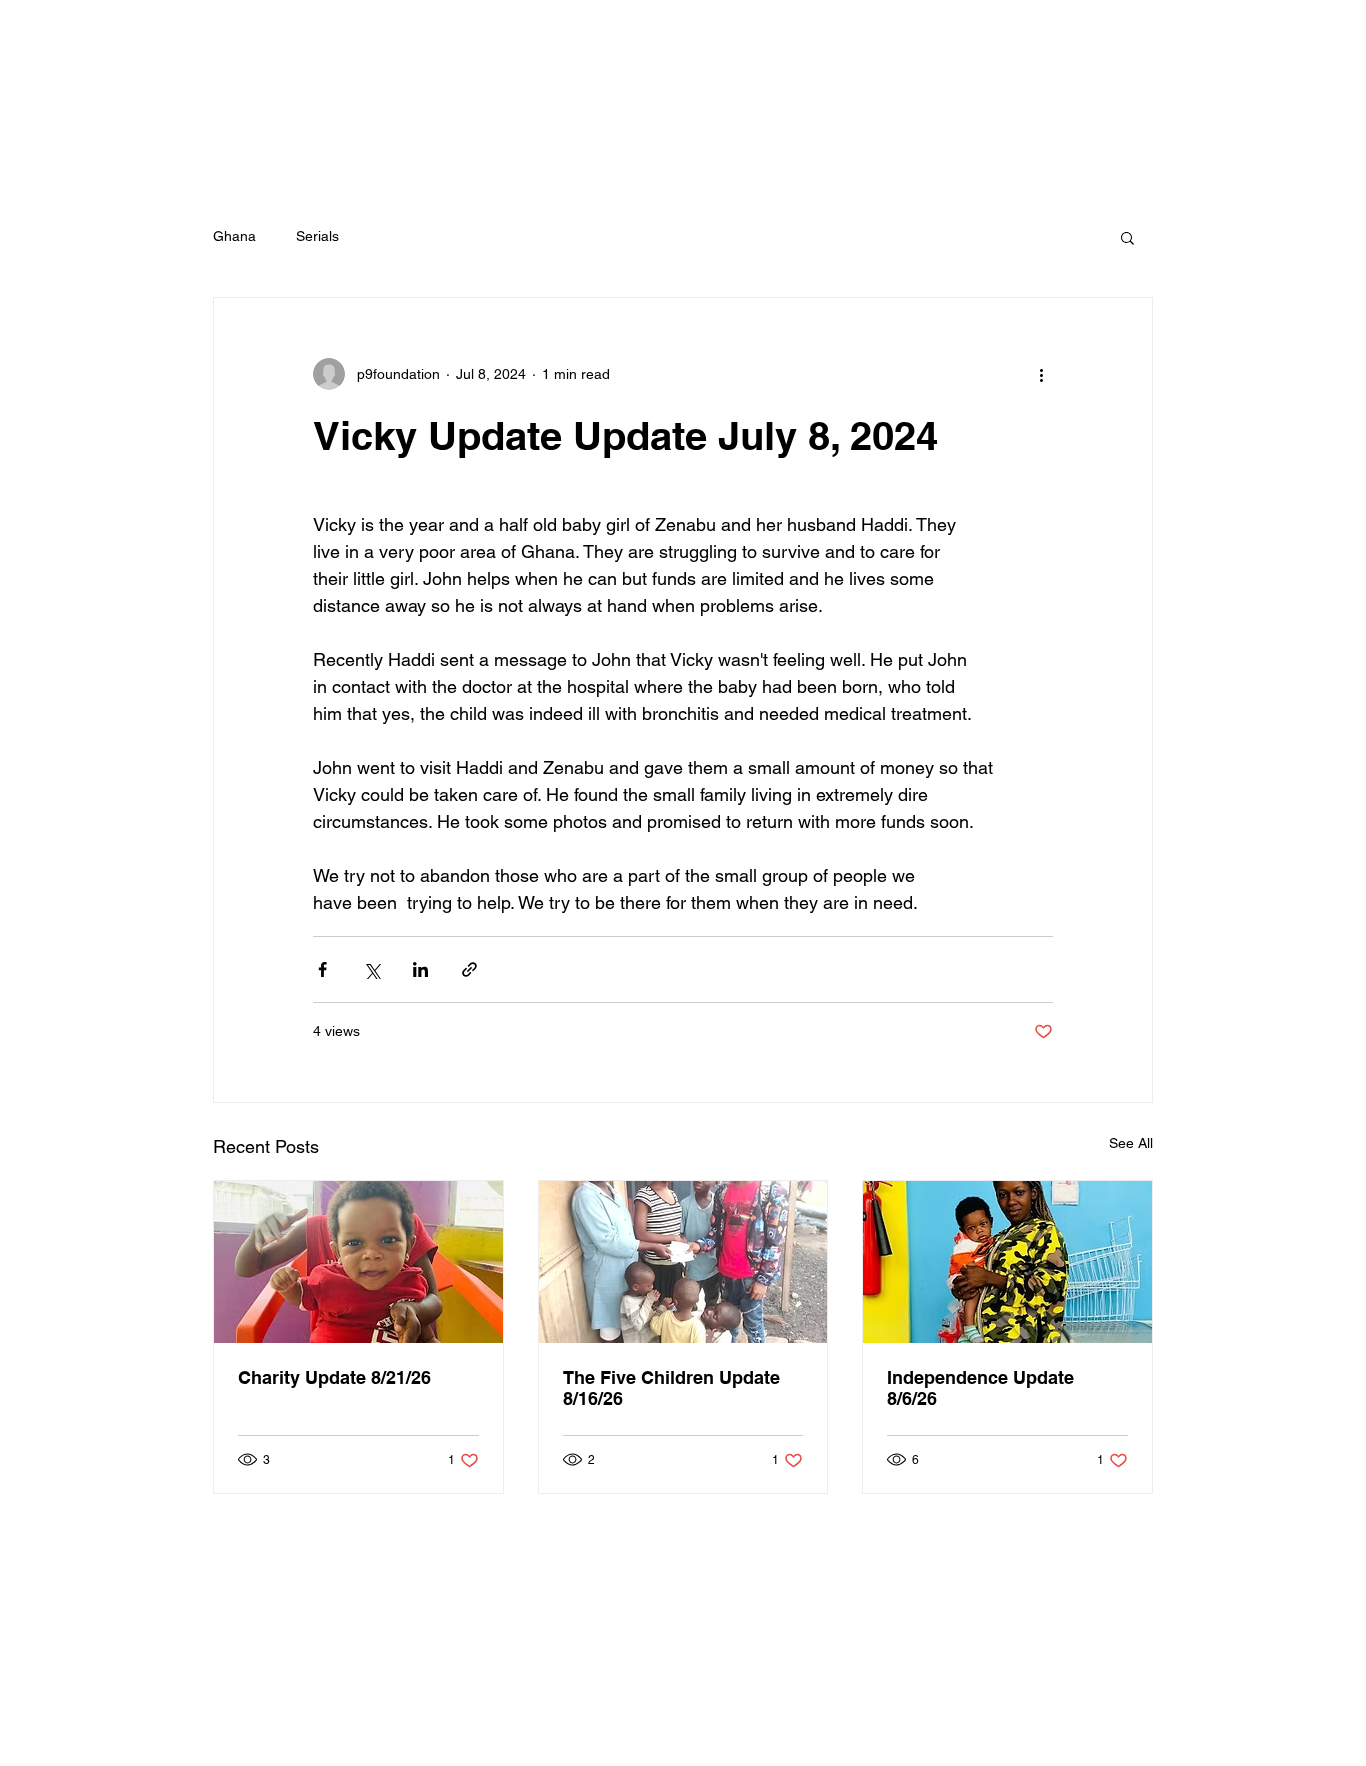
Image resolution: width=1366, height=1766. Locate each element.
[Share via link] (469, 969)
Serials (317, 236)
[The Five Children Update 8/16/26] (683, 1262)
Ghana (234, 236)
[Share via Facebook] (322, 969)
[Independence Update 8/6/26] (1007, 1262)
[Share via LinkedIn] (420, 969)
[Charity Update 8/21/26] (358, 1262)
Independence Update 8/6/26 (980, 1388)
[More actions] (1041, 374)
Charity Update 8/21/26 (334, 1377)
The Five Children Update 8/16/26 (671, 1388)
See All (1131, 1143)
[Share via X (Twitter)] (371, 969)
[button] (1127, 237)
